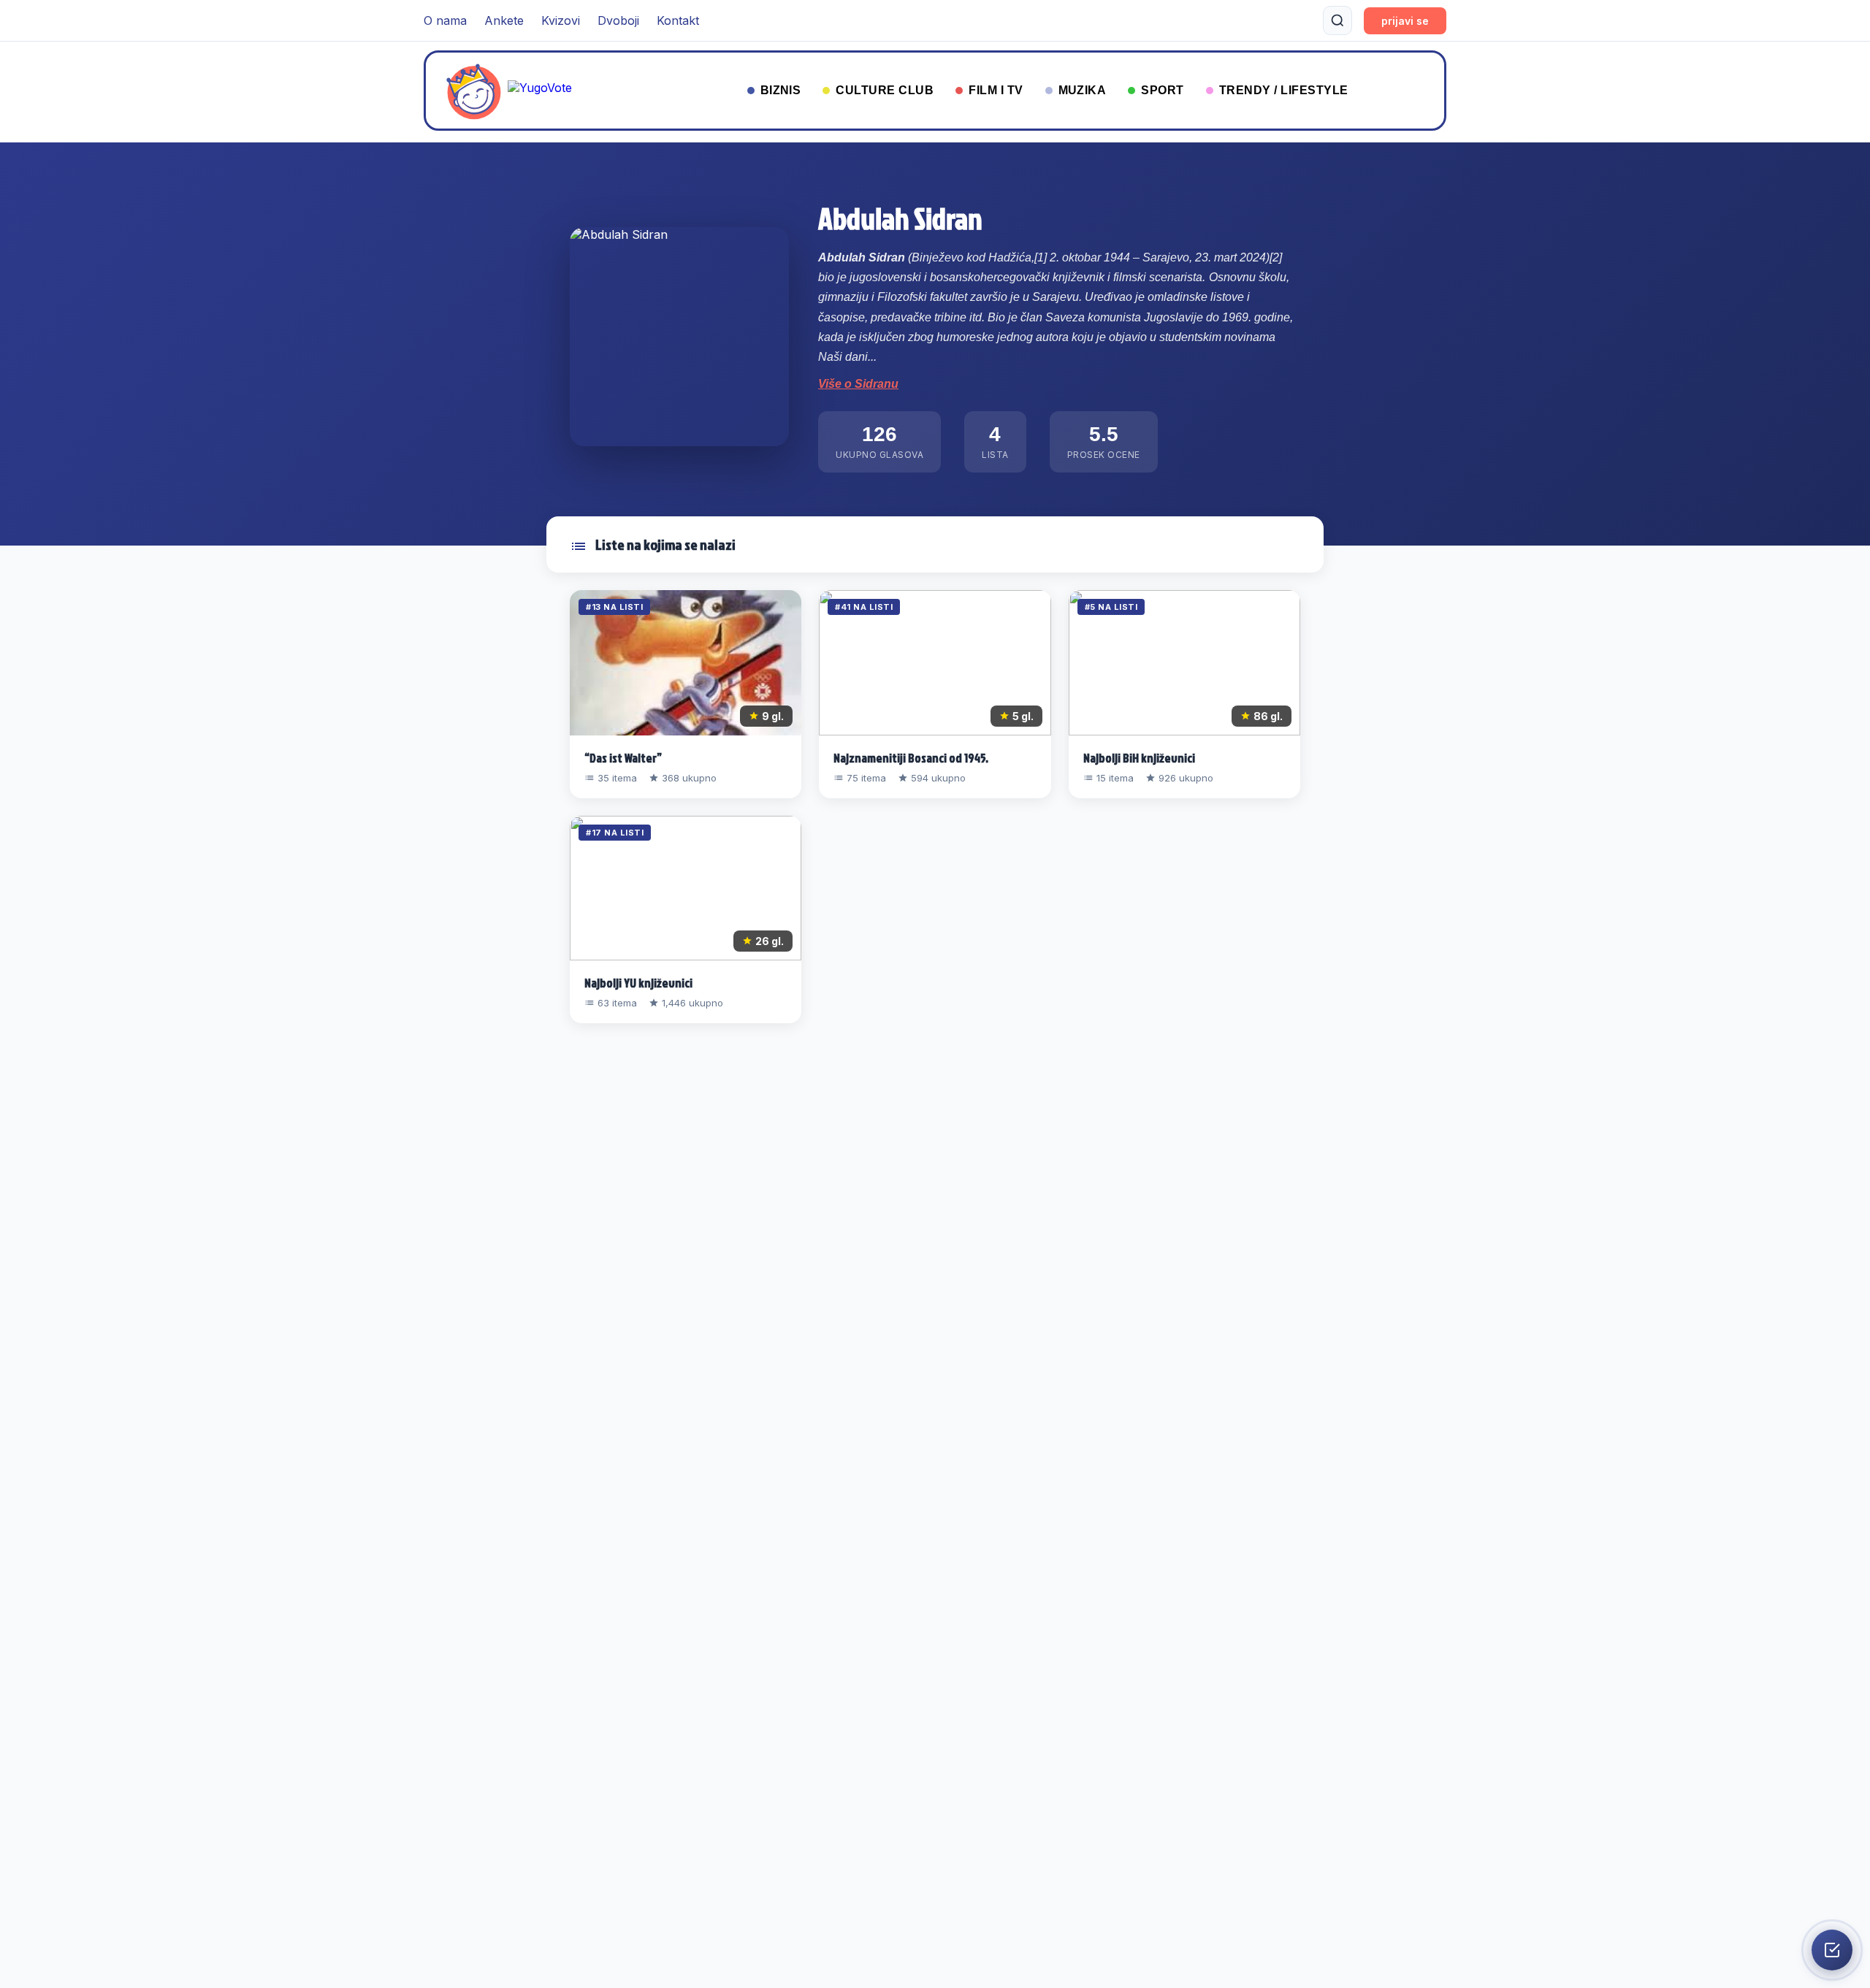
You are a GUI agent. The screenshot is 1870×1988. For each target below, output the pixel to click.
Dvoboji (618, 20)
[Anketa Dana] (1832, 1950)
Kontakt (678, 20)
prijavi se (1405, 21)
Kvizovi (561, 20)
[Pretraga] (1337, 20)
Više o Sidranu (858, 384)
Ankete (504, 20)
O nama (445, 20)
